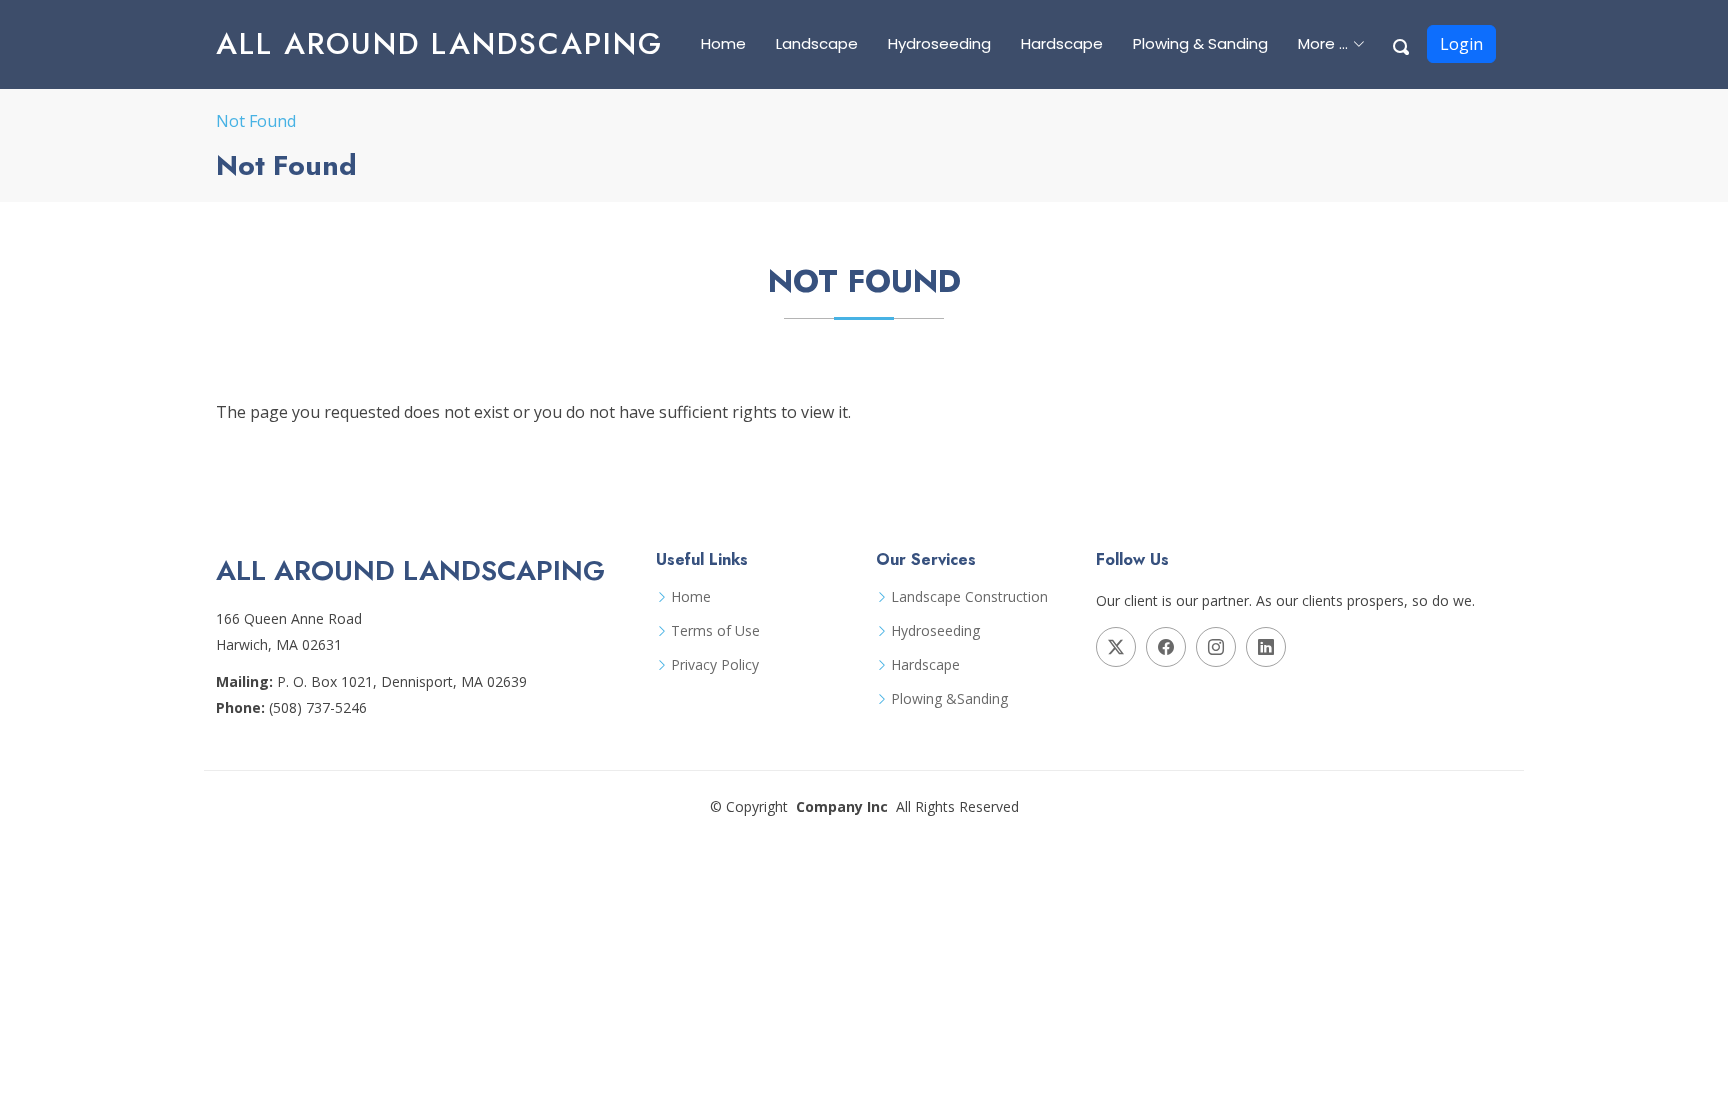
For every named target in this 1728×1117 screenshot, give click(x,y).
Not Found (256, 121)
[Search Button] (1402, 44)
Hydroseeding (939, 43)
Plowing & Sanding (1200, 43)
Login (1461, 44)
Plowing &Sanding (949, 699)
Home (723, 43)
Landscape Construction (969, 597)
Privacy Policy (715, 665)
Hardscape (1062, 43)
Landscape (817, 43)
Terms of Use (715, 631)
